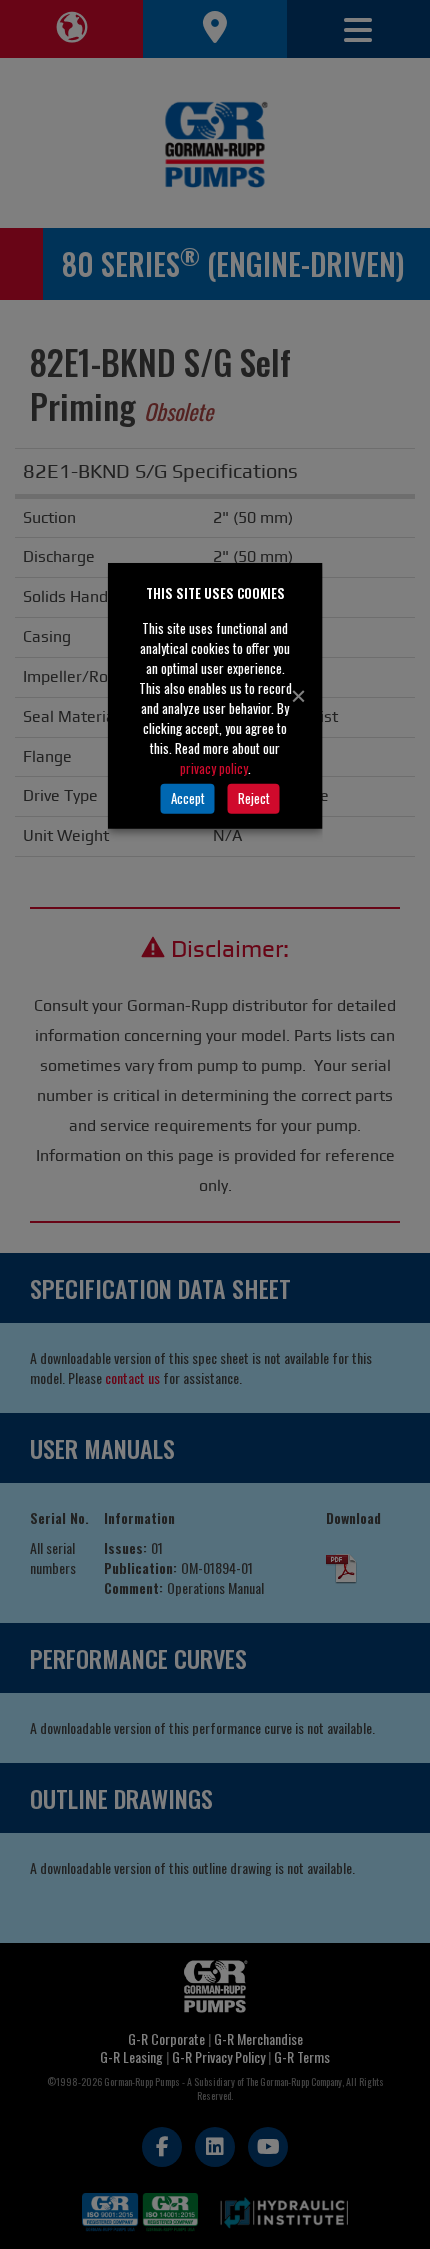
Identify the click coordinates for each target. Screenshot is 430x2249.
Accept (188, 798)
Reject (254, 798)
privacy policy (214, 767)
